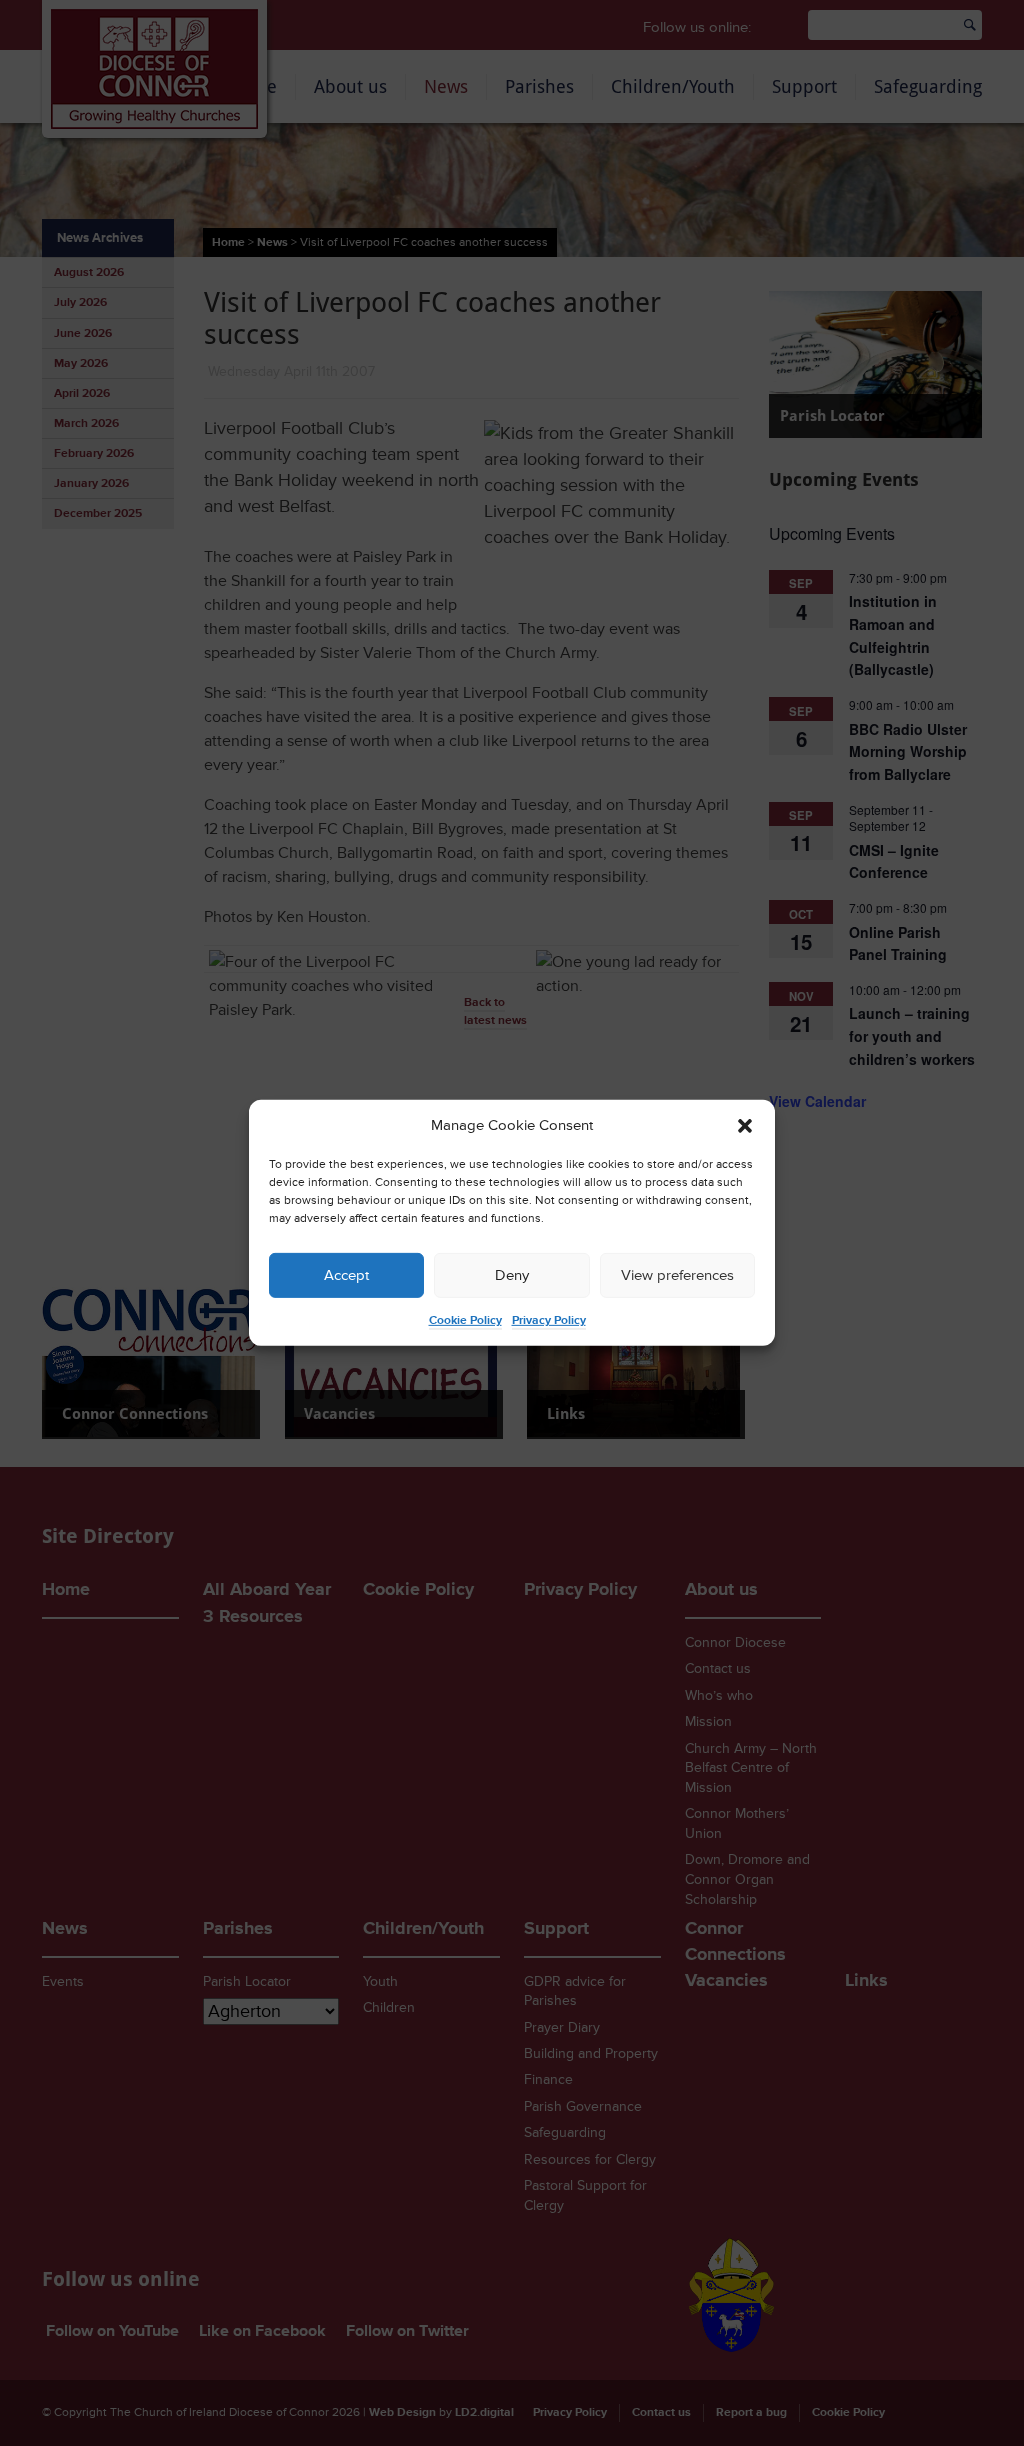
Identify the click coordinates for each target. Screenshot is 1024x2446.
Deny (512, 1275)
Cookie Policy (465, 1320)
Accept (346, 1275)
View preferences (677, 1275)
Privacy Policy (549, 1320)
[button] (745, 1126)
